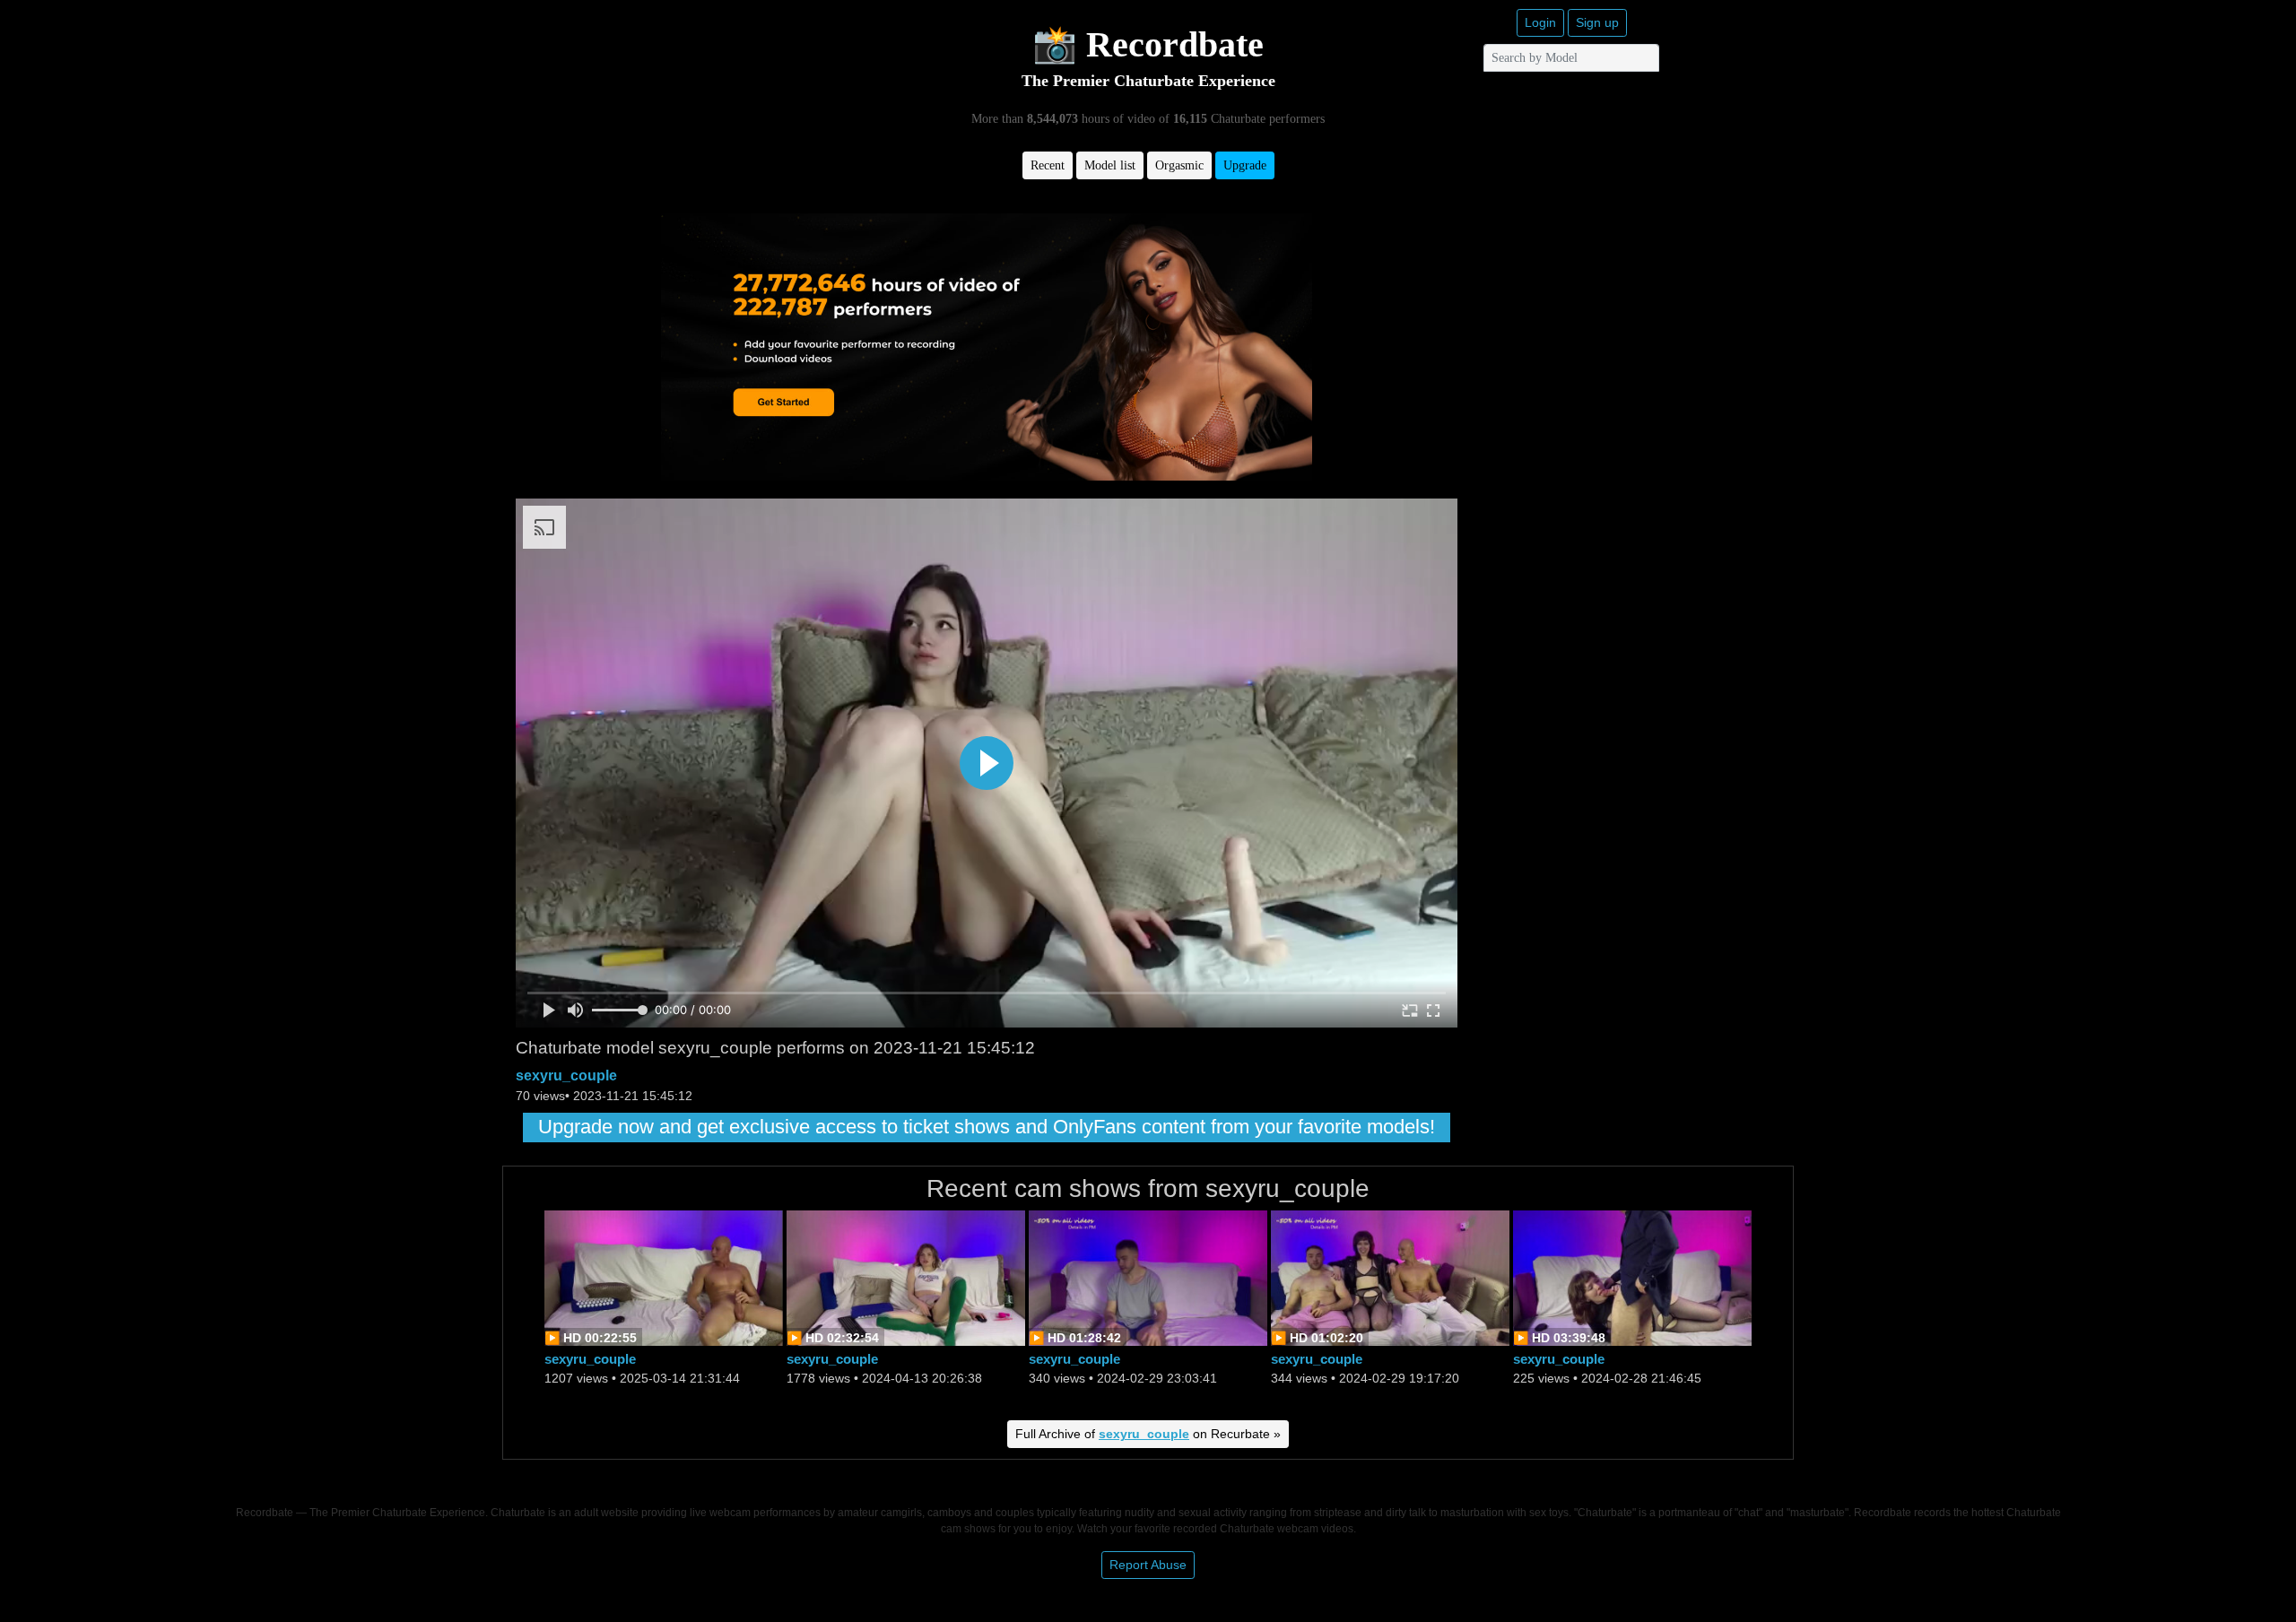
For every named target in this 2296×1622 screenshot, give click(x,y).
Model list (1110, 165)
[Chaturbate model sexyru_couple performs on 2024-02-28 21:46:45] (1632, 1276)
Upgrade (1245, 165)
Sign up (1597, 22)
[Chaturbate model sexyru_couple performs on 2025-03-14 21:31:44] (664, 1276)
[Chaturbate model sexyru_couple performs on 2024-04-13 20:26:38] (906, 1276)
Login (1540, 22)
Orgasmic (1179, 165)
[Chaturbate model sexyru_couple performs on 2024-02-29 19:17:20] (1390, 1276)
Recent (1048, 165)
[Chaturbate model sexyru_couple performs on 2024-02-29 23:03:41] (1148, 1276)
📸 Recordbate (1148, 44)
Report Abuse (1148, 1565)
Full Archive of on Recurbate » (1148, 1434)
